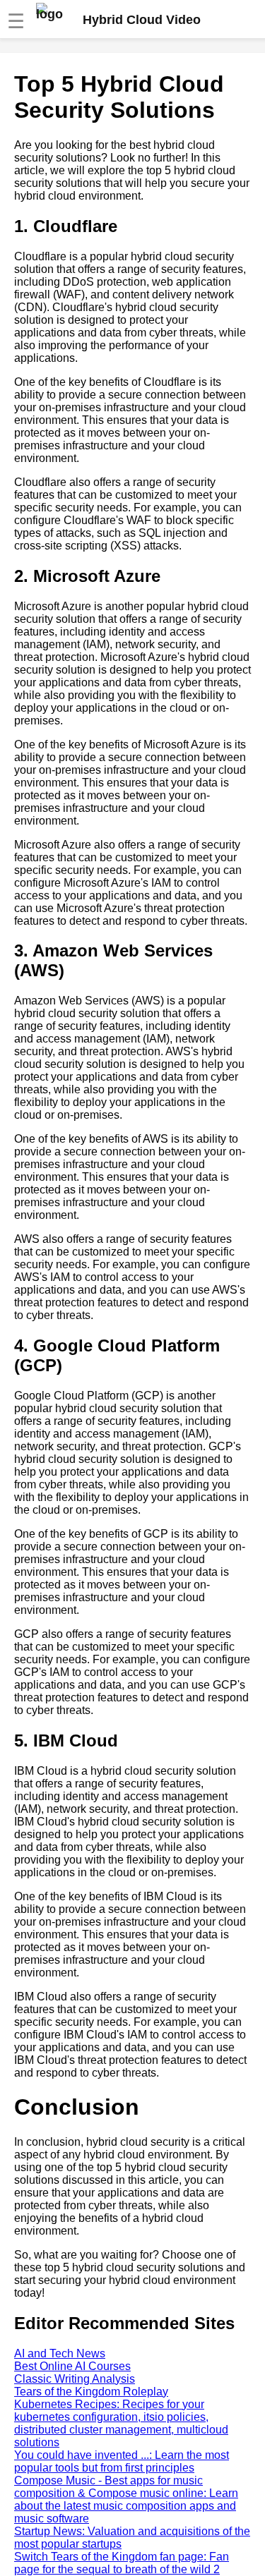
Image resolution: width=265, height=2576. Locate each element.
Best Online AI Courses (72, 2366)
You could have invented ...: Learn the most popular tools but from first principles (122, 2461)
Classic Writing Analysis (75, 2379)
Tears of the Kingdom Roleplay (91, 2392)
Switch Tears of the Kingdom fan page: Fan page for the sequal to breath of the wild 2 (122, 2563)
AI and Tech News (60, 2353)
